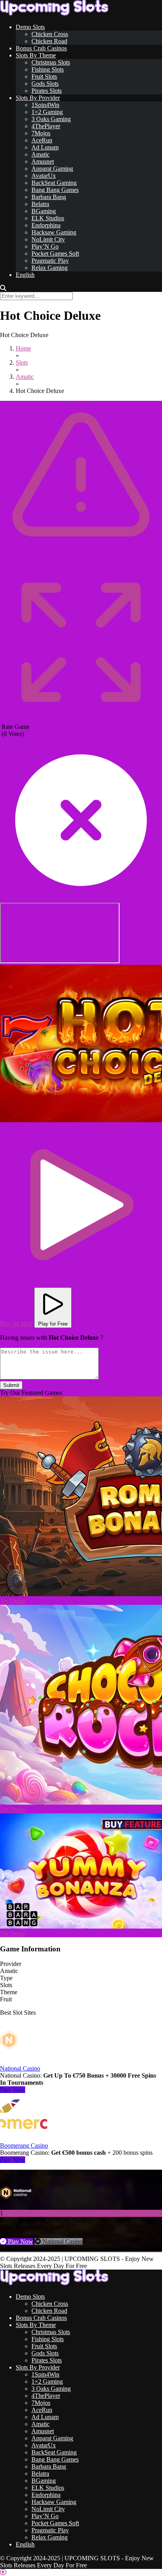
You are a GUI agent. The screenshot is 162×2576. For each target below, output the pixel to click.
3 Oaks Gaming (51, 119)
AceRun (42, 140)
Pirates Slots (47, 91)
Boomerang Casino (24, 2145)
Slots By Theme (36, 55)
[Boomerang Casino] (24, 2138)
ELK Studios (48, 218)
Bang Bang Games (55, 190)
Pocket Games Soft (55, 254)
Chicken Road (49, 41)
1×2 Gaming (47, 112)
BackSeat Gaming (54, 183)
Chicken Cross (50, 34)
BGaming (44, 211)
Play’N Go (45, 246)
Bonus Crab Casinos (41, 48)
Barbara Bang (49, 197)
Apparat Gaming (52, 169)
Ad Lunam (45, 147)
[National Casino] (24, 2061)
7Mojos (41, 133)
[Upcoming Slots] (54, 14)
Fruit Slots (44, 77)
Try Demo (13, 1601)
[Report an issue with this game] (81, 559)
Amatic (40, 154)
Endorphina (46, 225)
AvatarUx (44, 176)
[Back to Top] (3, 2572)
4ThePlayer (46, 126)
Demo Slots (30, 27)
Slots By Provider (38, 98)
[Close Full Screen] (81, 899)
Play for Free (53, 1324)
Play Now (13, 2090)
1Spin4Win (45, 105)
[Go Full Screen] (81, 720)
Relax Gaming (50, 268)
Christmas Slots (51, 62)
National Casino (20, 2068)
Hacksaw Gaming (54, 232)
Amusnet (43, 161)
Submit (11, 1385)
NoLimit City (48, 239)
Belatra (40, 204)
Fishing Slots (48, 69)
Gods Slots (45, 84)
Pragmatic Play (50, 261)
